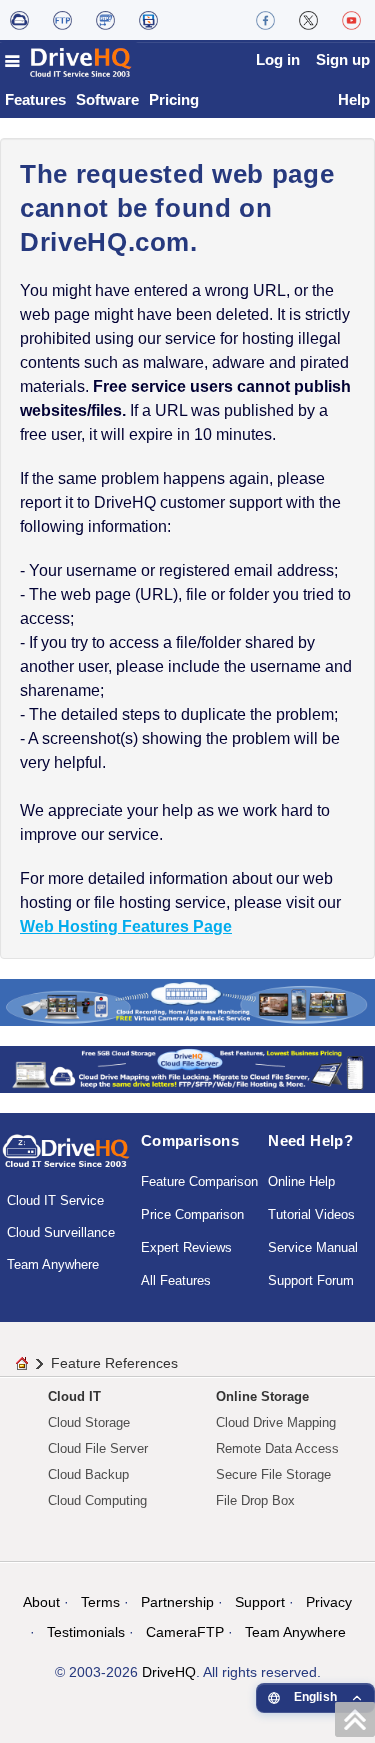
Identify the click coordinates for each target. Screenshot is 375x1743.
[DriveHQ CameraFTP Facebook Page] (265, 20)
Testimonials (86, 1632)
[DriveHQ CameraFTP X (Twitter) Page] (308, 20)
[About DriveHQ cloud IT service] (66, 1160)
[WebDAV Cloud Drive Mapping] (19, 20)
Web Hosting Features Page (126, 926)
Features (35, 99)
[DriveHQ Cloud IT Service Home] (69, 62)
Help (354, 99)
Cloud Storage (89, 1422)
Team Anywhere (53, 1264)
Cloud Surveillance (61, 1232)
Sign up (343, 59)
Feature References (114, 1363)
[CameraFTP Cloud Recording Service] (105, 20)
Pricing (174, 99)
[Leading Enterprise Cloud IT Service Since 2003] (187, 1068)
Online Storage (262, 1396)
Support (260, 1602)
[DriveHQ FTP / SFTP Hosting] (62, 20)
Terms (100, 1602)
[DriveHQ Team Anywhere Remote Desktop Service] (148, 20)
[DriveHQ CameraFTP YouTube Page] (351, 20)
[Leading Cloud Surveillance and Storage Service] (187, 1001)
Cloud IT (74, 1396)
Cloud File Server (98, 1448)
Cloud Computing (97, 1500)
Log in (278, 59)
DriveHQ (169, 1672)
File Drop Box (255, 1500)
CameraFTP (185, 1632)
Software (107, 99)
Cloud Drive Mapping (276, 1422)
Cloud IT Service (55, 1200)
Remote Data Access (277, 1448)
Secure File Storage (273, 1474)
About (41, 1602)
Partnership (177, 1602)
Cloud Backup (88, 1474)
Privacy (329, 1602)
